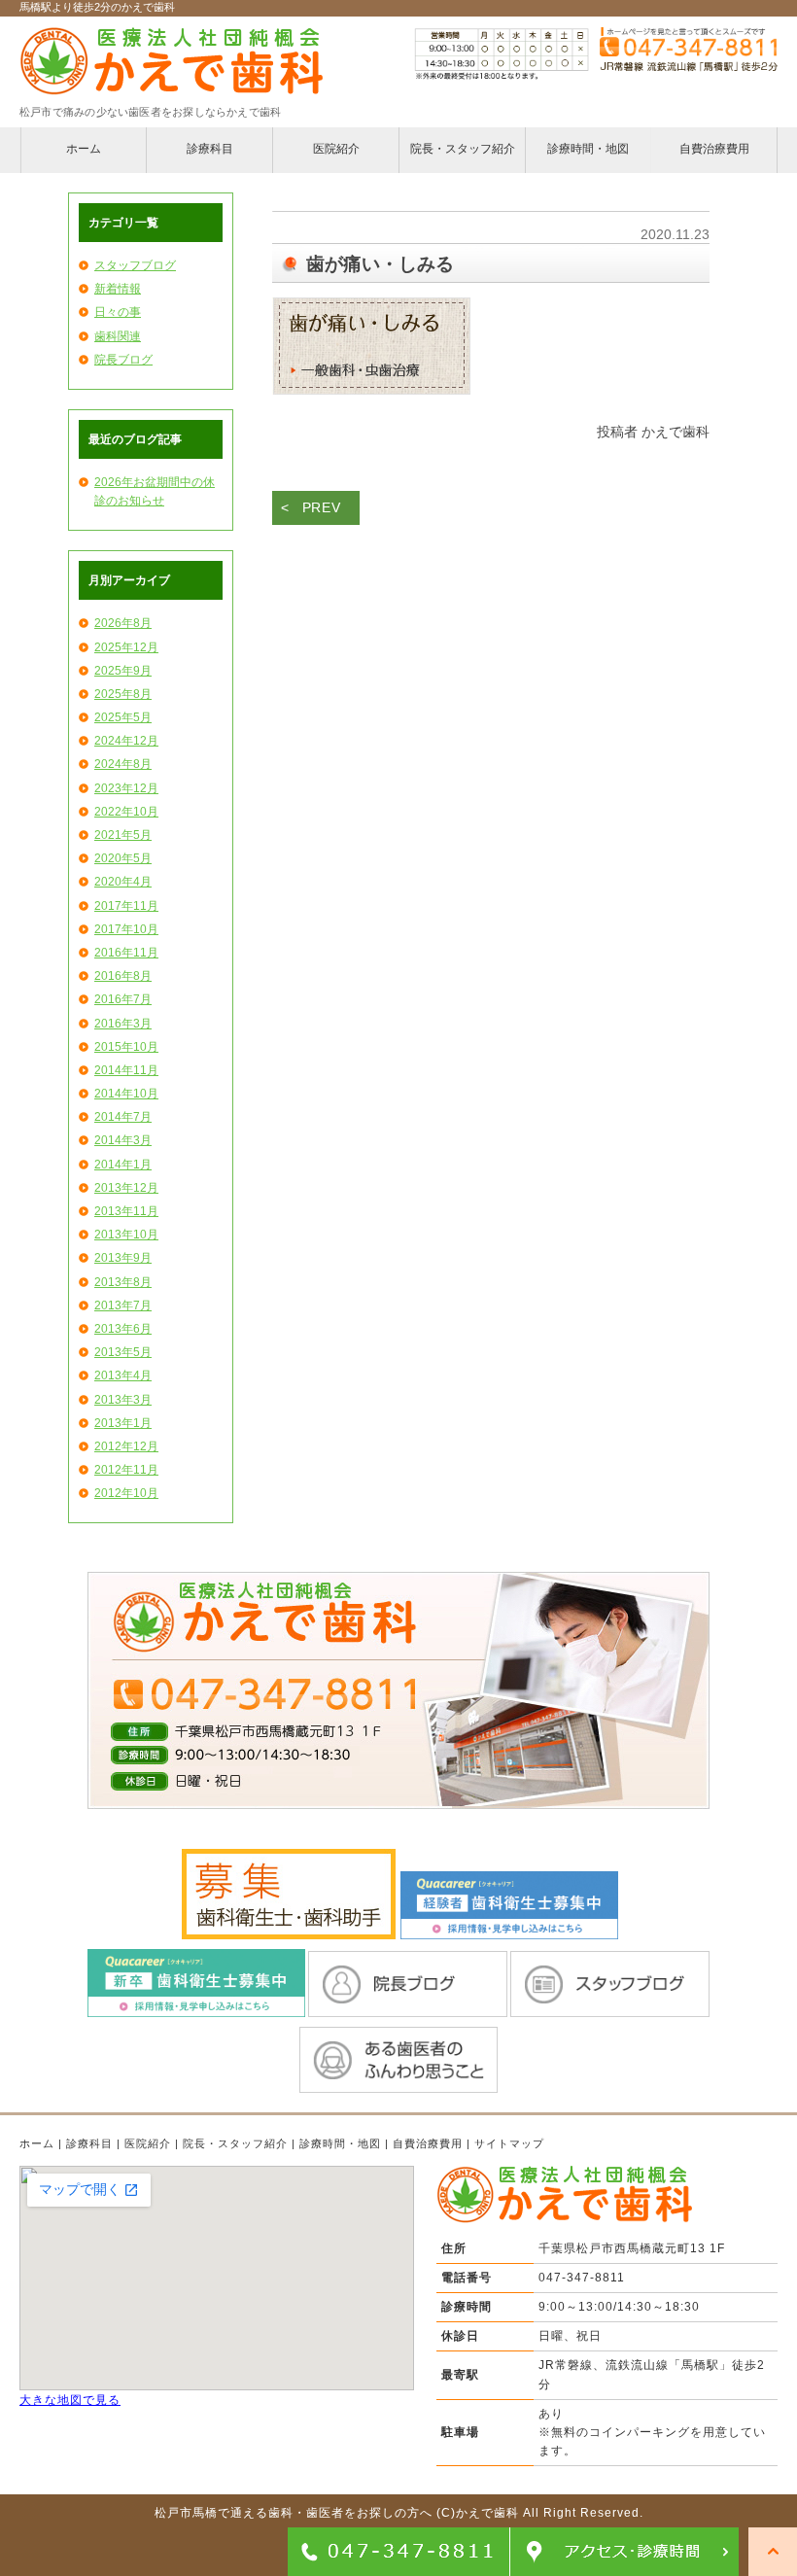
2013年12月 (126, 1188)
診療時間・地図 (340, 2143)
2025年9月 (123, 671)
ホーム (37, 2143)
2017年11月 (126, 906)
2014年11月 (126, 1070)
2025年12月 (126, 647)
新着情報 (118, 289)
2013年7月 (123, 1305)
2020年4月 (123, 882)
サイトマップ (509, 2143)
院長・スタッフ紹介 (235, 2143)
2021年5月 (123, 835)
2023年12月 (126, 788)
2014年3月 (123, 1140)
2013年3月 (123, 1400)
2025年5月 (123, 717)
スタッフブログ (135, 265)
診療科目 (89, 2143)
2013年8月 (123, 1282)
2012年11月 (126, 1470)
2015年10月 (126, 1047)
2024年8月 (123, 764)
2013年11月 (126, 1211)
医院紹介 (148, 2143)
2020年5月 (123, 858)
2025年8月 (123, 694)
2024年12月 (126, 741)
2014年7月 (123, 1117)
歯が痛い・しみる (380, 264)
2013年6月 (123, 1329)
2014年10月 (126, 1094)
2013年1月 (123, 1423)
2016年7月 (123, 999)
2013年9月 (123, 1258)
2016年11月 (126, 953)
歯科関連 (118, 336)
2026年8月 (123, 623)
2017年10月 (126, 929)
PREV (322, 507)
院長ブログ (123, 360)
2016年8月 (123, 976)
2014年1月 (123, 1165)
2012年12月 (126, 1446)
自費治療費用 (428, 2143)
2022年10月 (126, 812)
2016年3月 (123, 1024)
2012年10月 (126, 1493)
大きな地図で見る (70, 2400)
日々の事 (118, 312)
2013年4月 (123, 1375)
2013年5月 (123, 1352)
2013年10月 (126, 1235)
